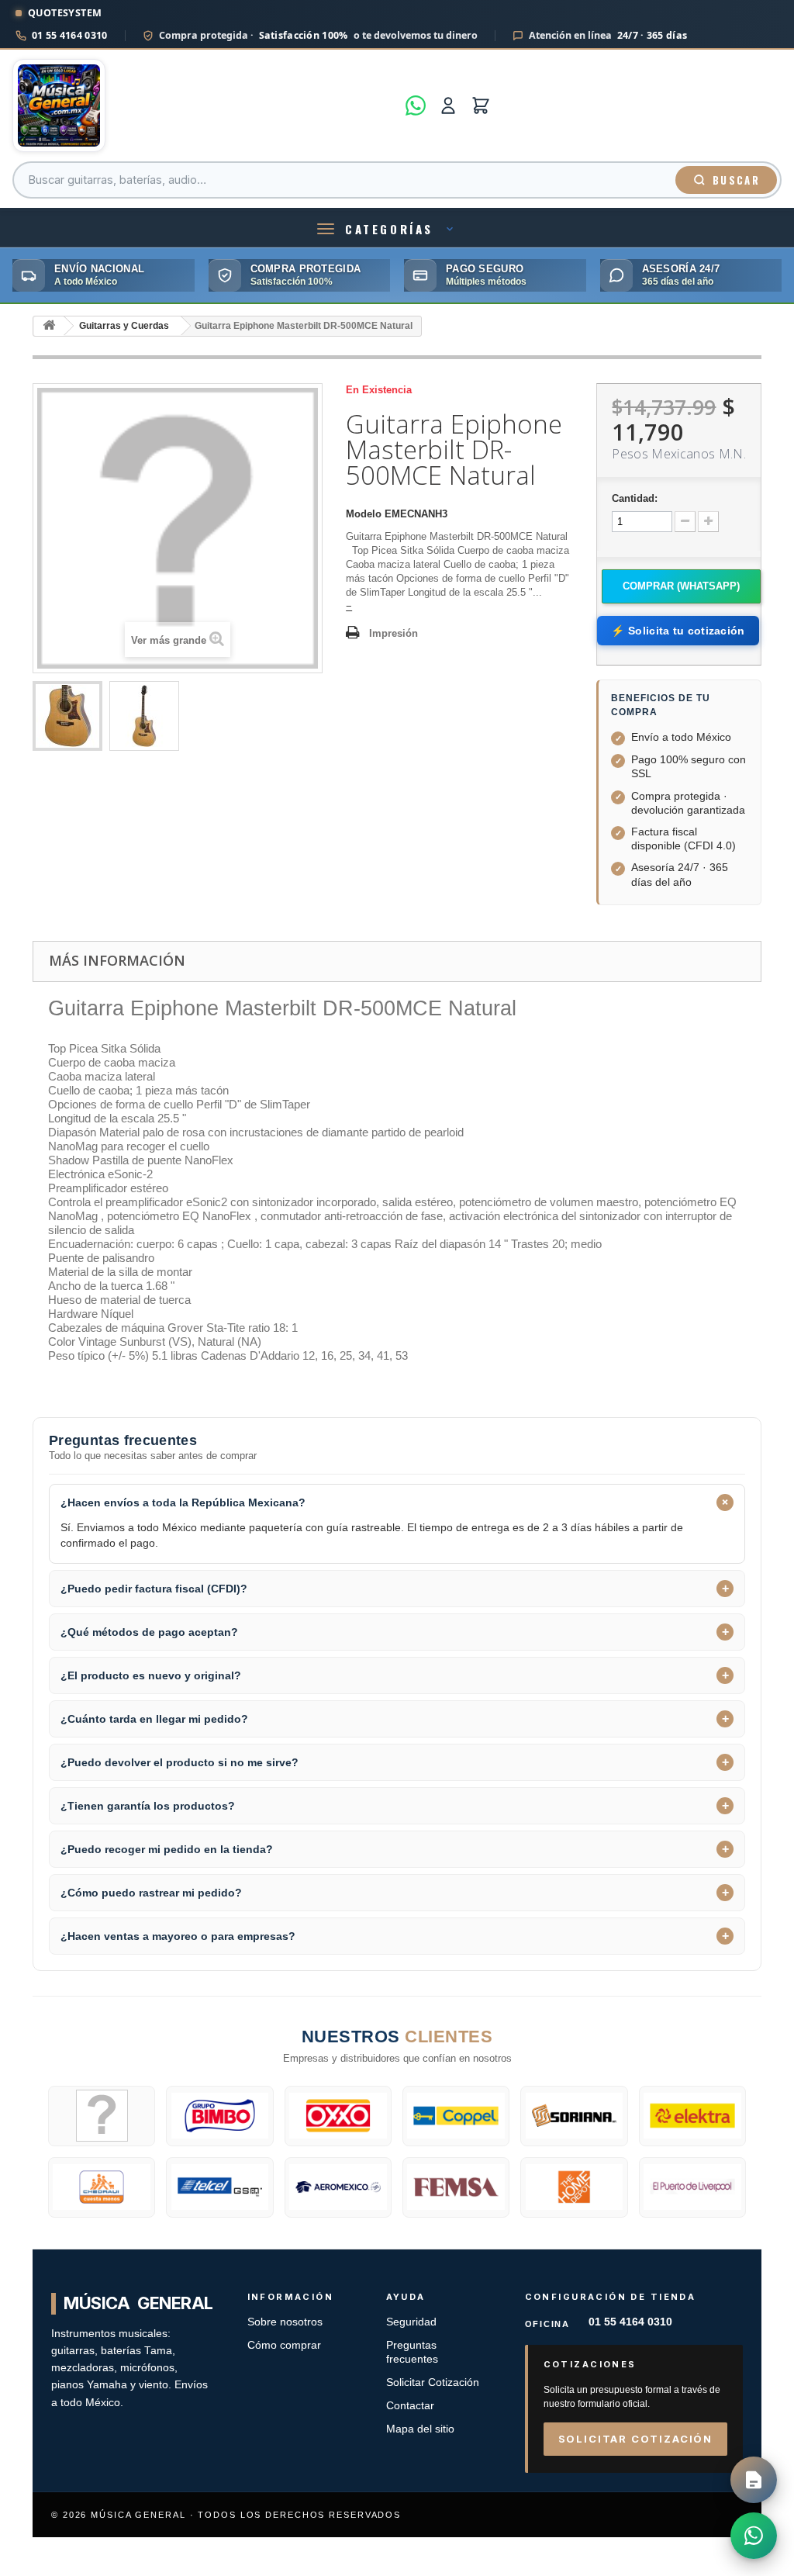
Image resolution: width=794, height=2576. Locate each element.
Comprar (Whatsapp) (681, 586)
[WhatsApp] (416, 105)
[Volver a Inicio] (49, 326)
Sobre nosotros (285, 2322)
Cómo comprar (284, 2345)
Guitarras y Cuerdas (124, 326)
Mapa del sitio (420, 2429)
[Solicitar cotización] (754, 2480)
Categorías (389, 229)
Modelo (364, 514)
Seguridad (411, 2322)
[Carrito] (481, 105)
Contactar (410, 2406)
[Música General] (204, 105)
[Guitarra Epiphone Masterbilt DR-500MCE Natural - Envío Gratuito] (67, 716)
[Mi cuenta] (448, 105)
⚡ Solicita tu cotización (678, 631)
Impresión (394, 633)
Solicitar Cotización (433, 2382)
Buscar (736, 180)
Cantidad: (635, 498)
